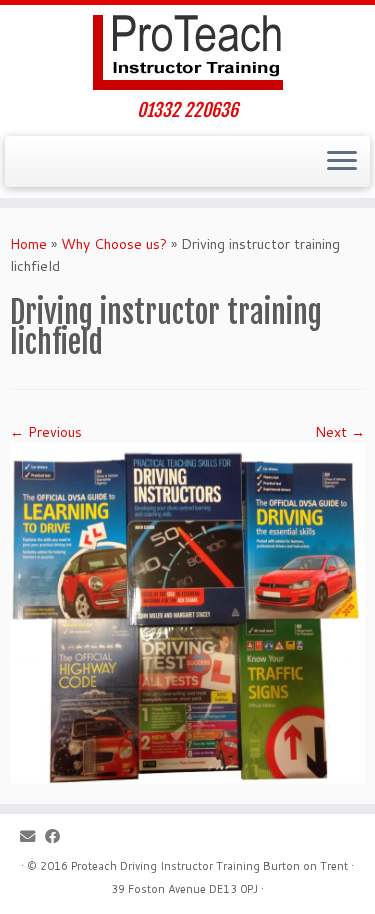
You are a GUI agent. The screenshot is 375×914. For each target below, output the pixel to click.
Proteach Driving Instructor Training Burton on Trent (209, 866)
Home (28, 244)
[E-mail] (32, 836)
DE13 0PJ (233, 889)
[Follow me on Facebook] (57, 836)
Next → (340, 432)
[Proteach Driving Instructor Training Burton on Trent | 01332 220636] (187, 52)
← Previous (46, 432)
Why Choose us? (114, 244)
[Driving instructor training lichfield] (187, 612)
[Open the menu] (342, 162)
